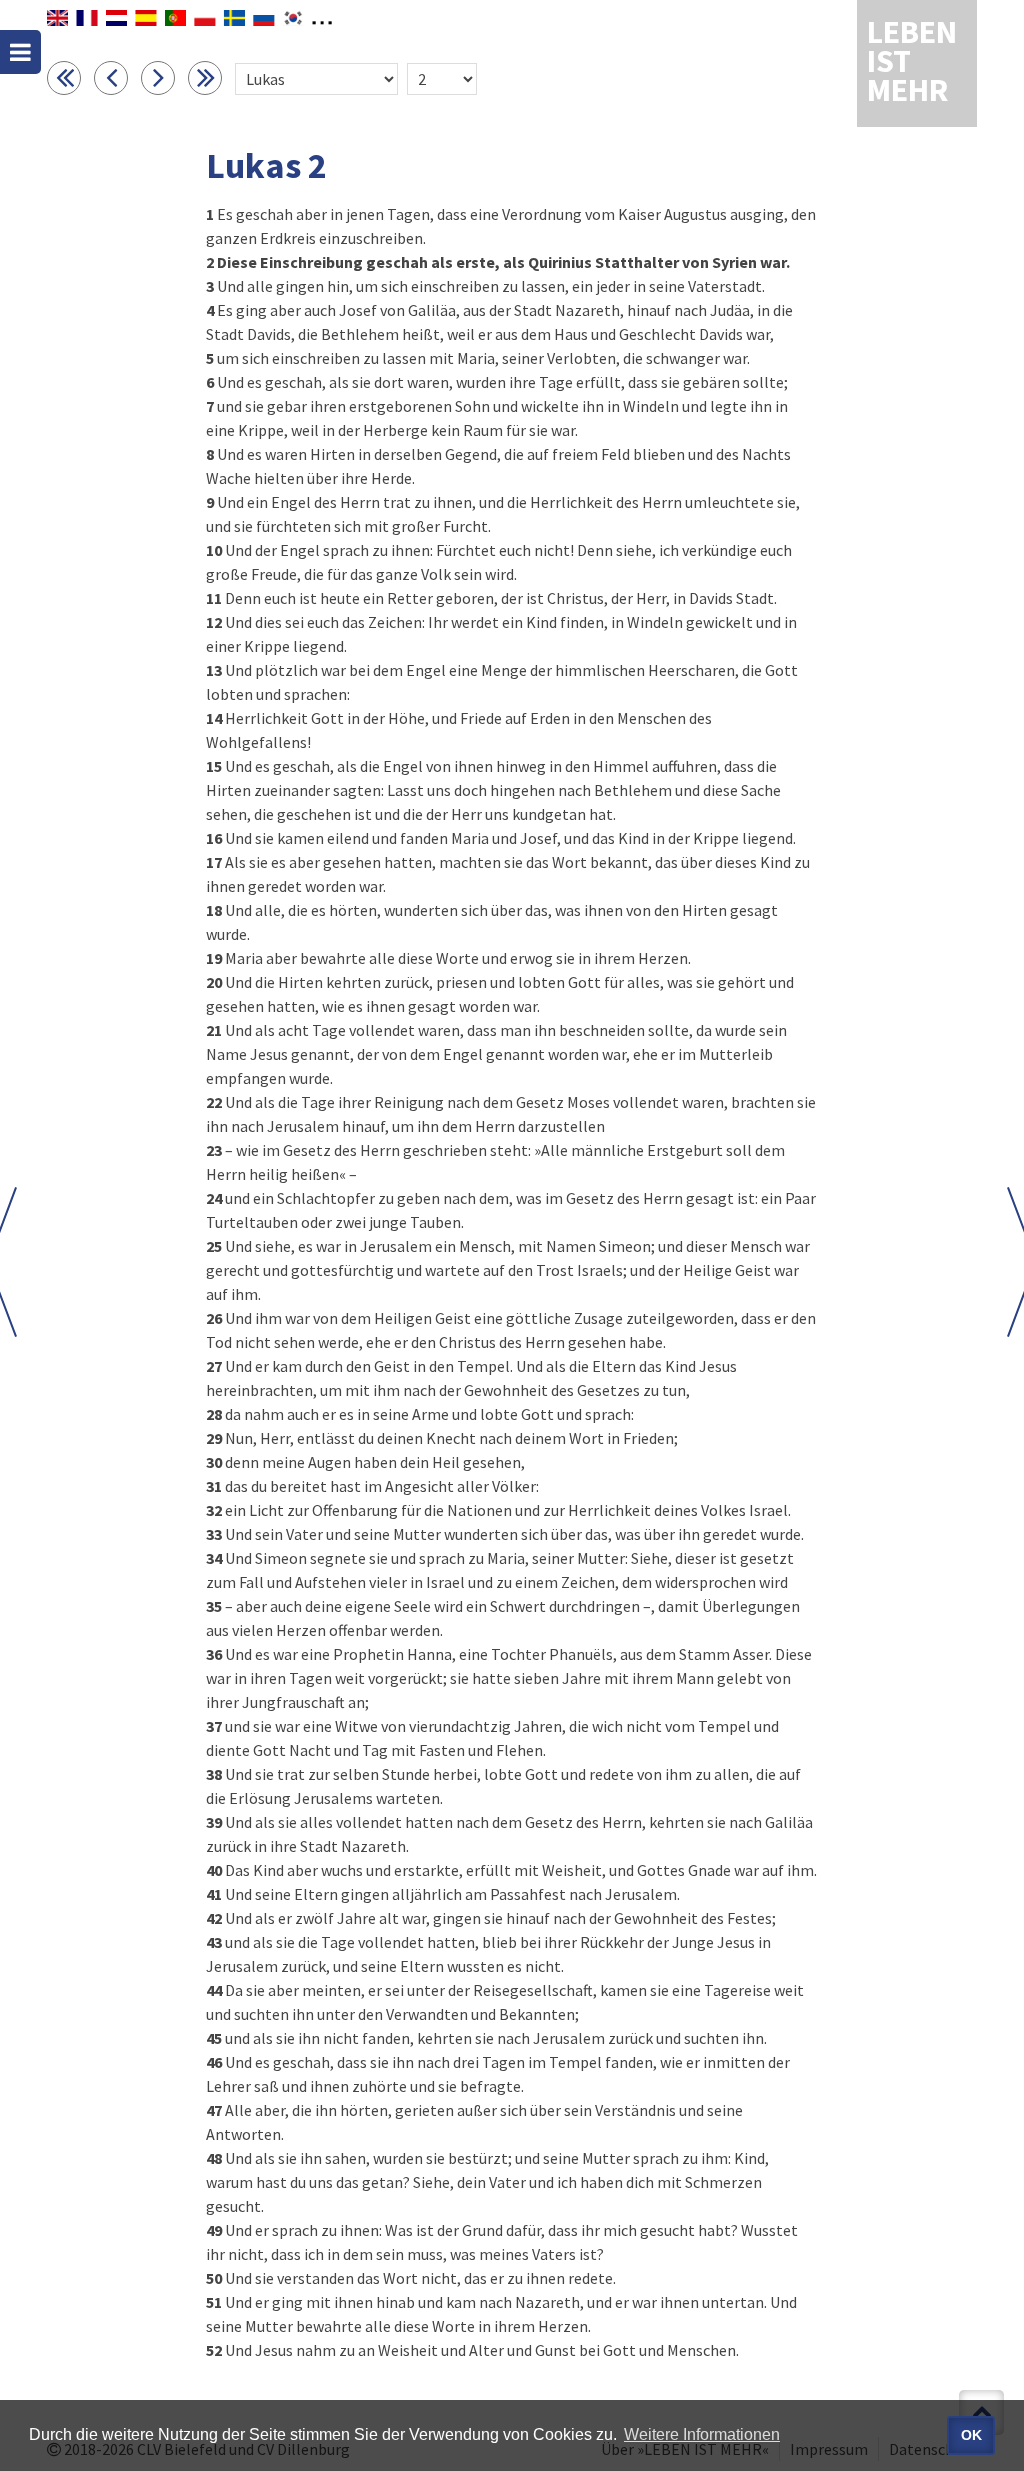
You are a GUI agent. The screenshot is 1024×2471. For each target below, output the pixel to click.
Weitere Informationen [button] (702, 2434)
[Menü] (20, 52)
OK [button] (971, 2435)
